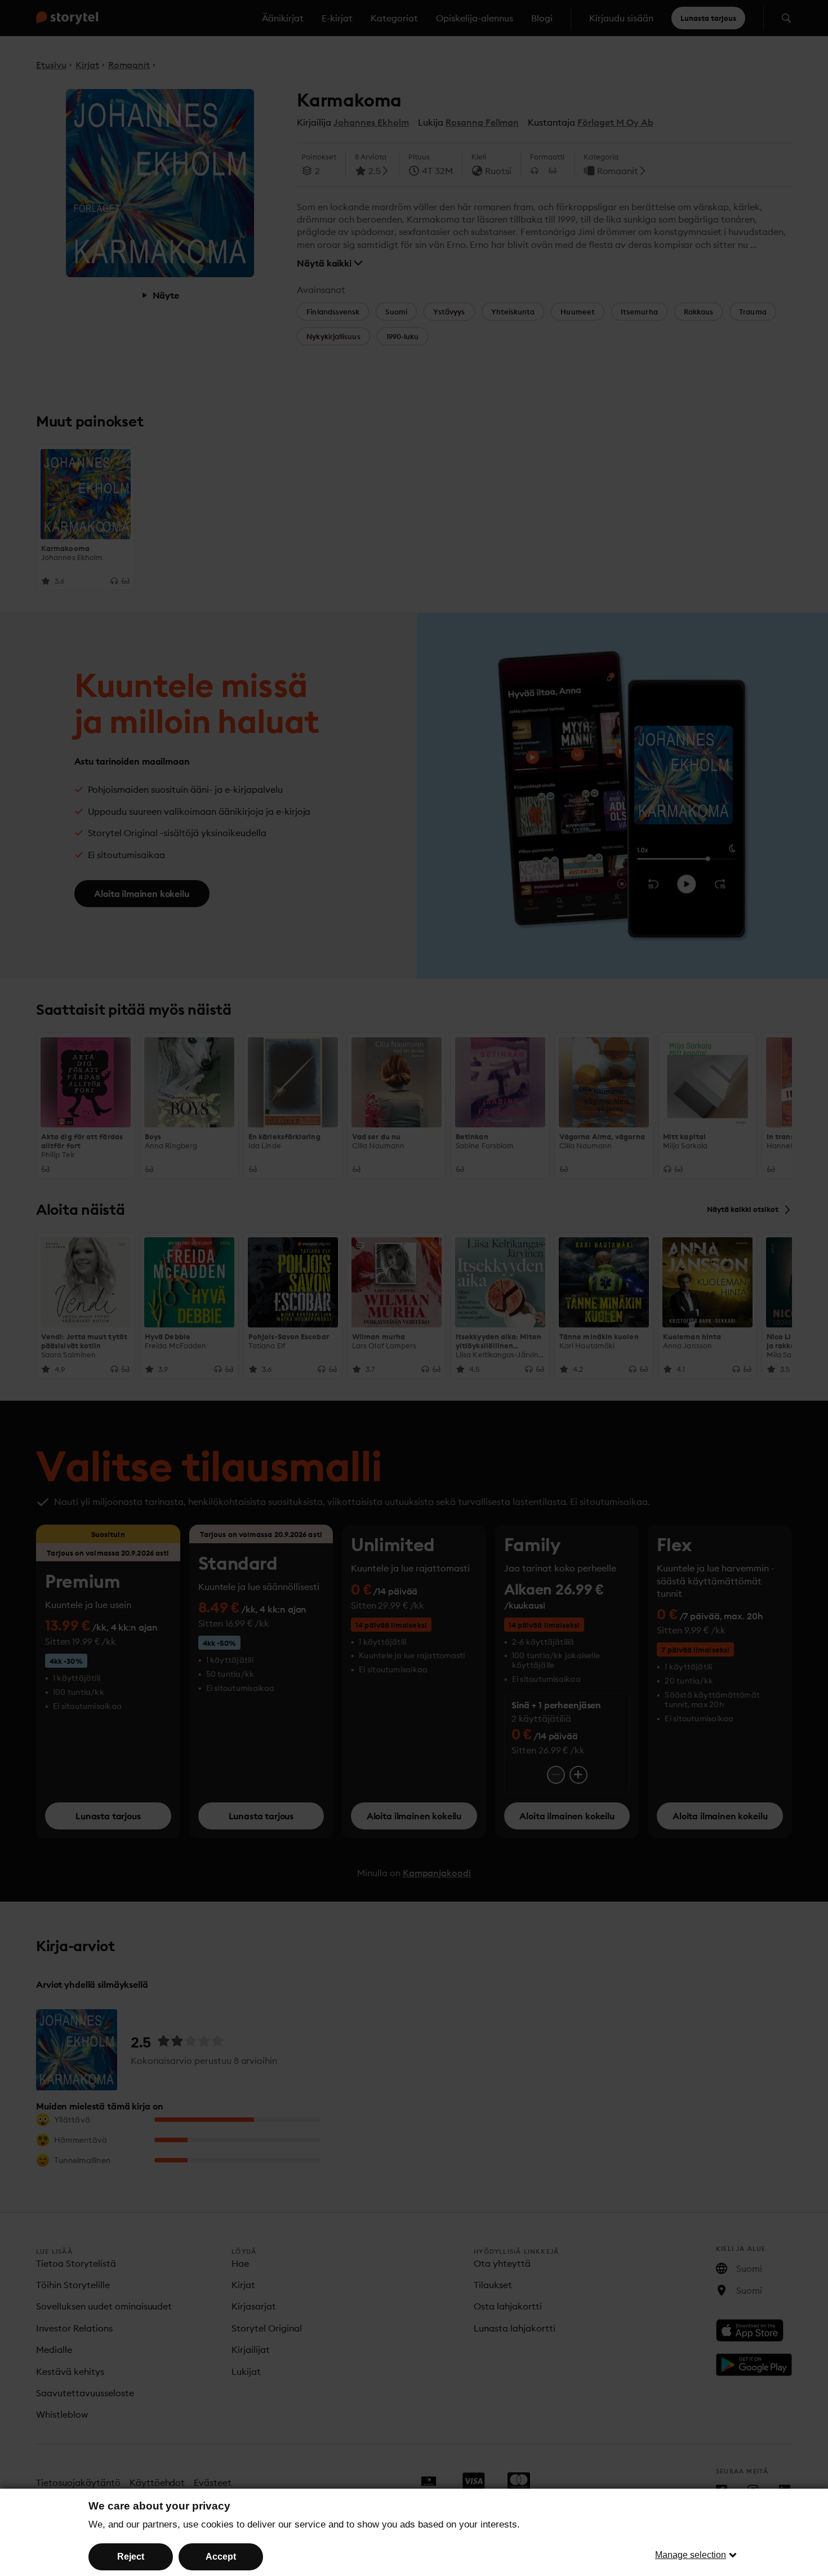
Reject (131, 2557)
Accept (221, 2557)
